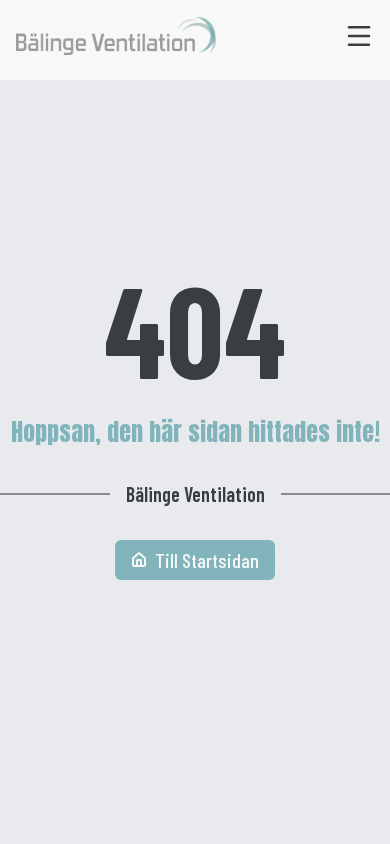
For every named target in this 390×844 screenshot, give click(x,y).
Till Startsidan (207, 560)
